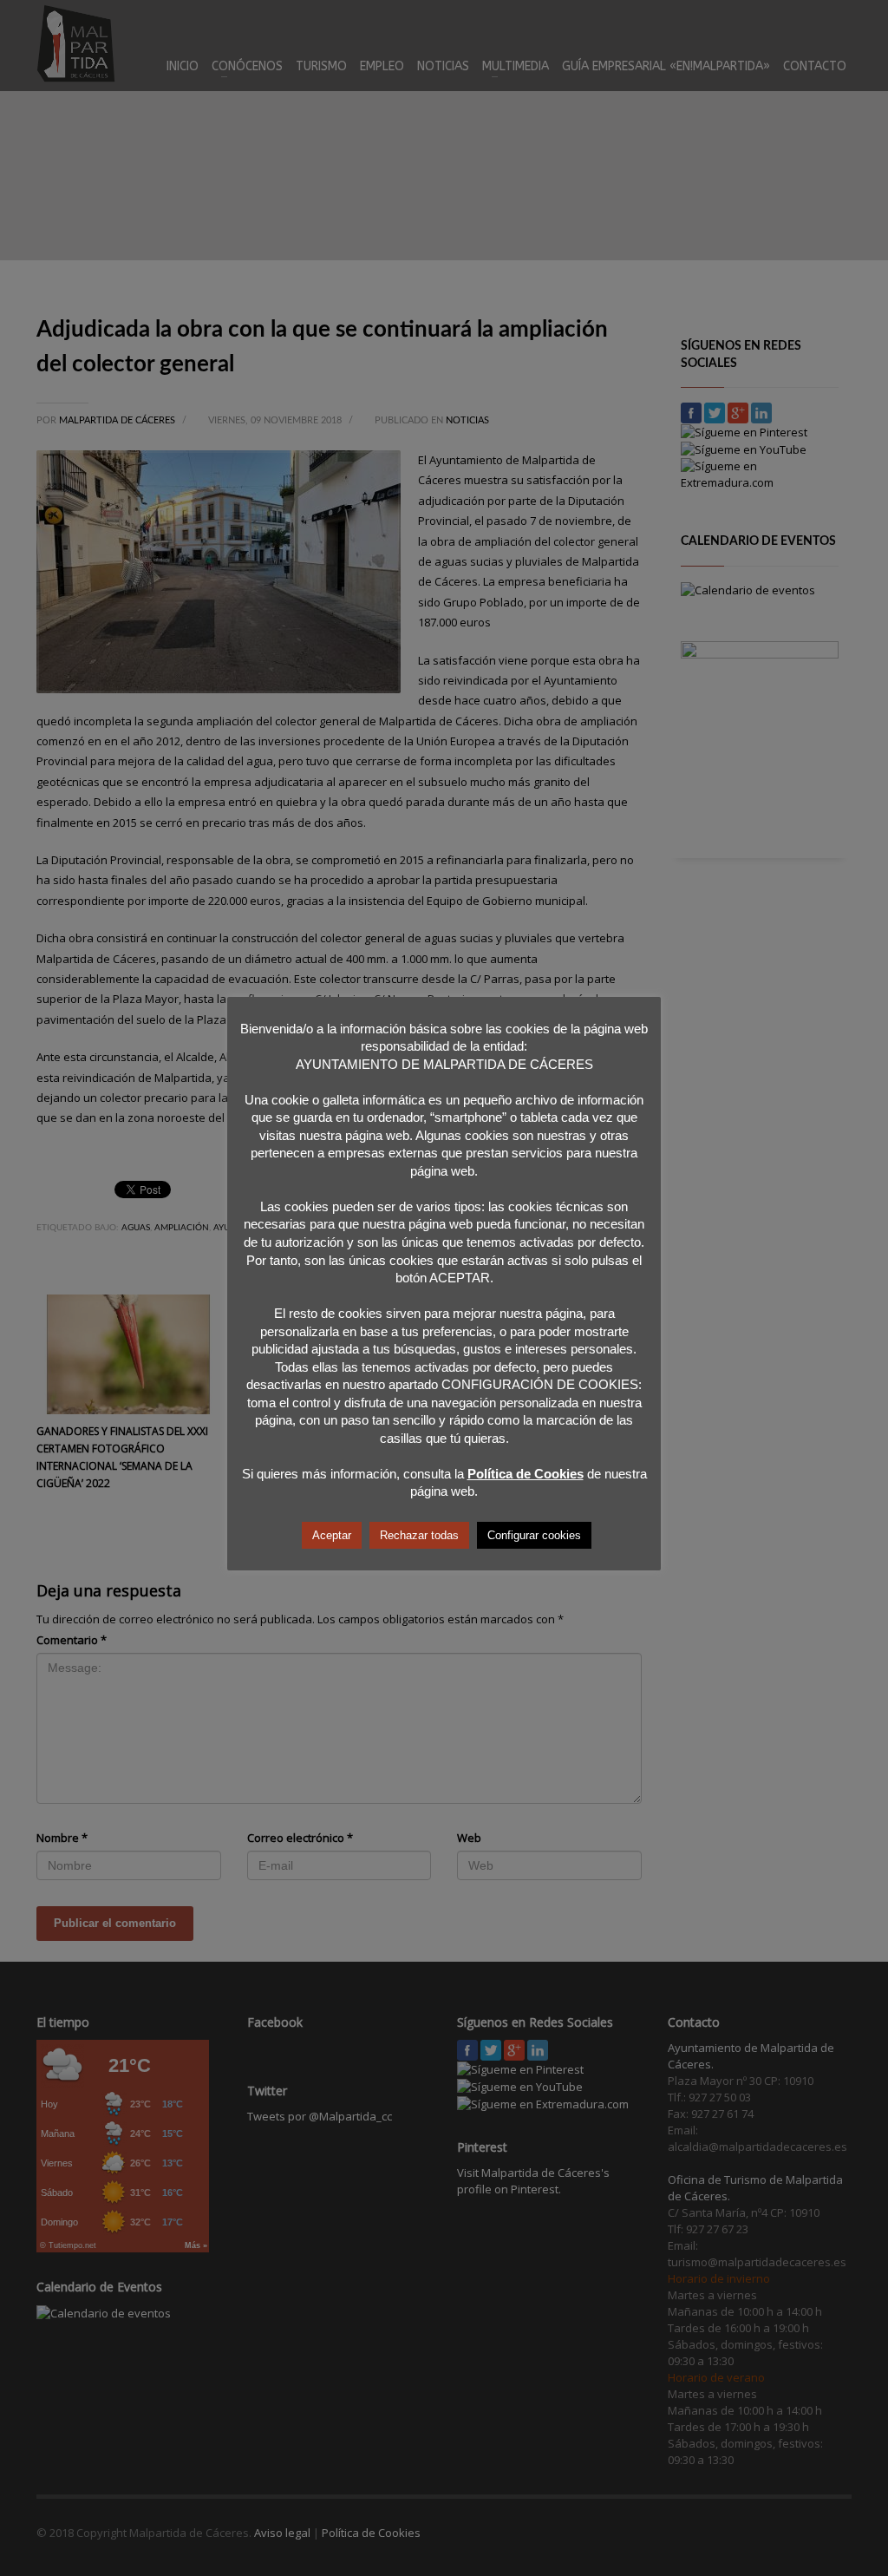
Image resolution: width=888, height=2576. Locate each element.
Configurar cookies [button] (534, 1535)
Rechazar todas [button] (419, 1535)
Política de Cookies (526, 1474)
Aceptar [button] (332, 1535)
